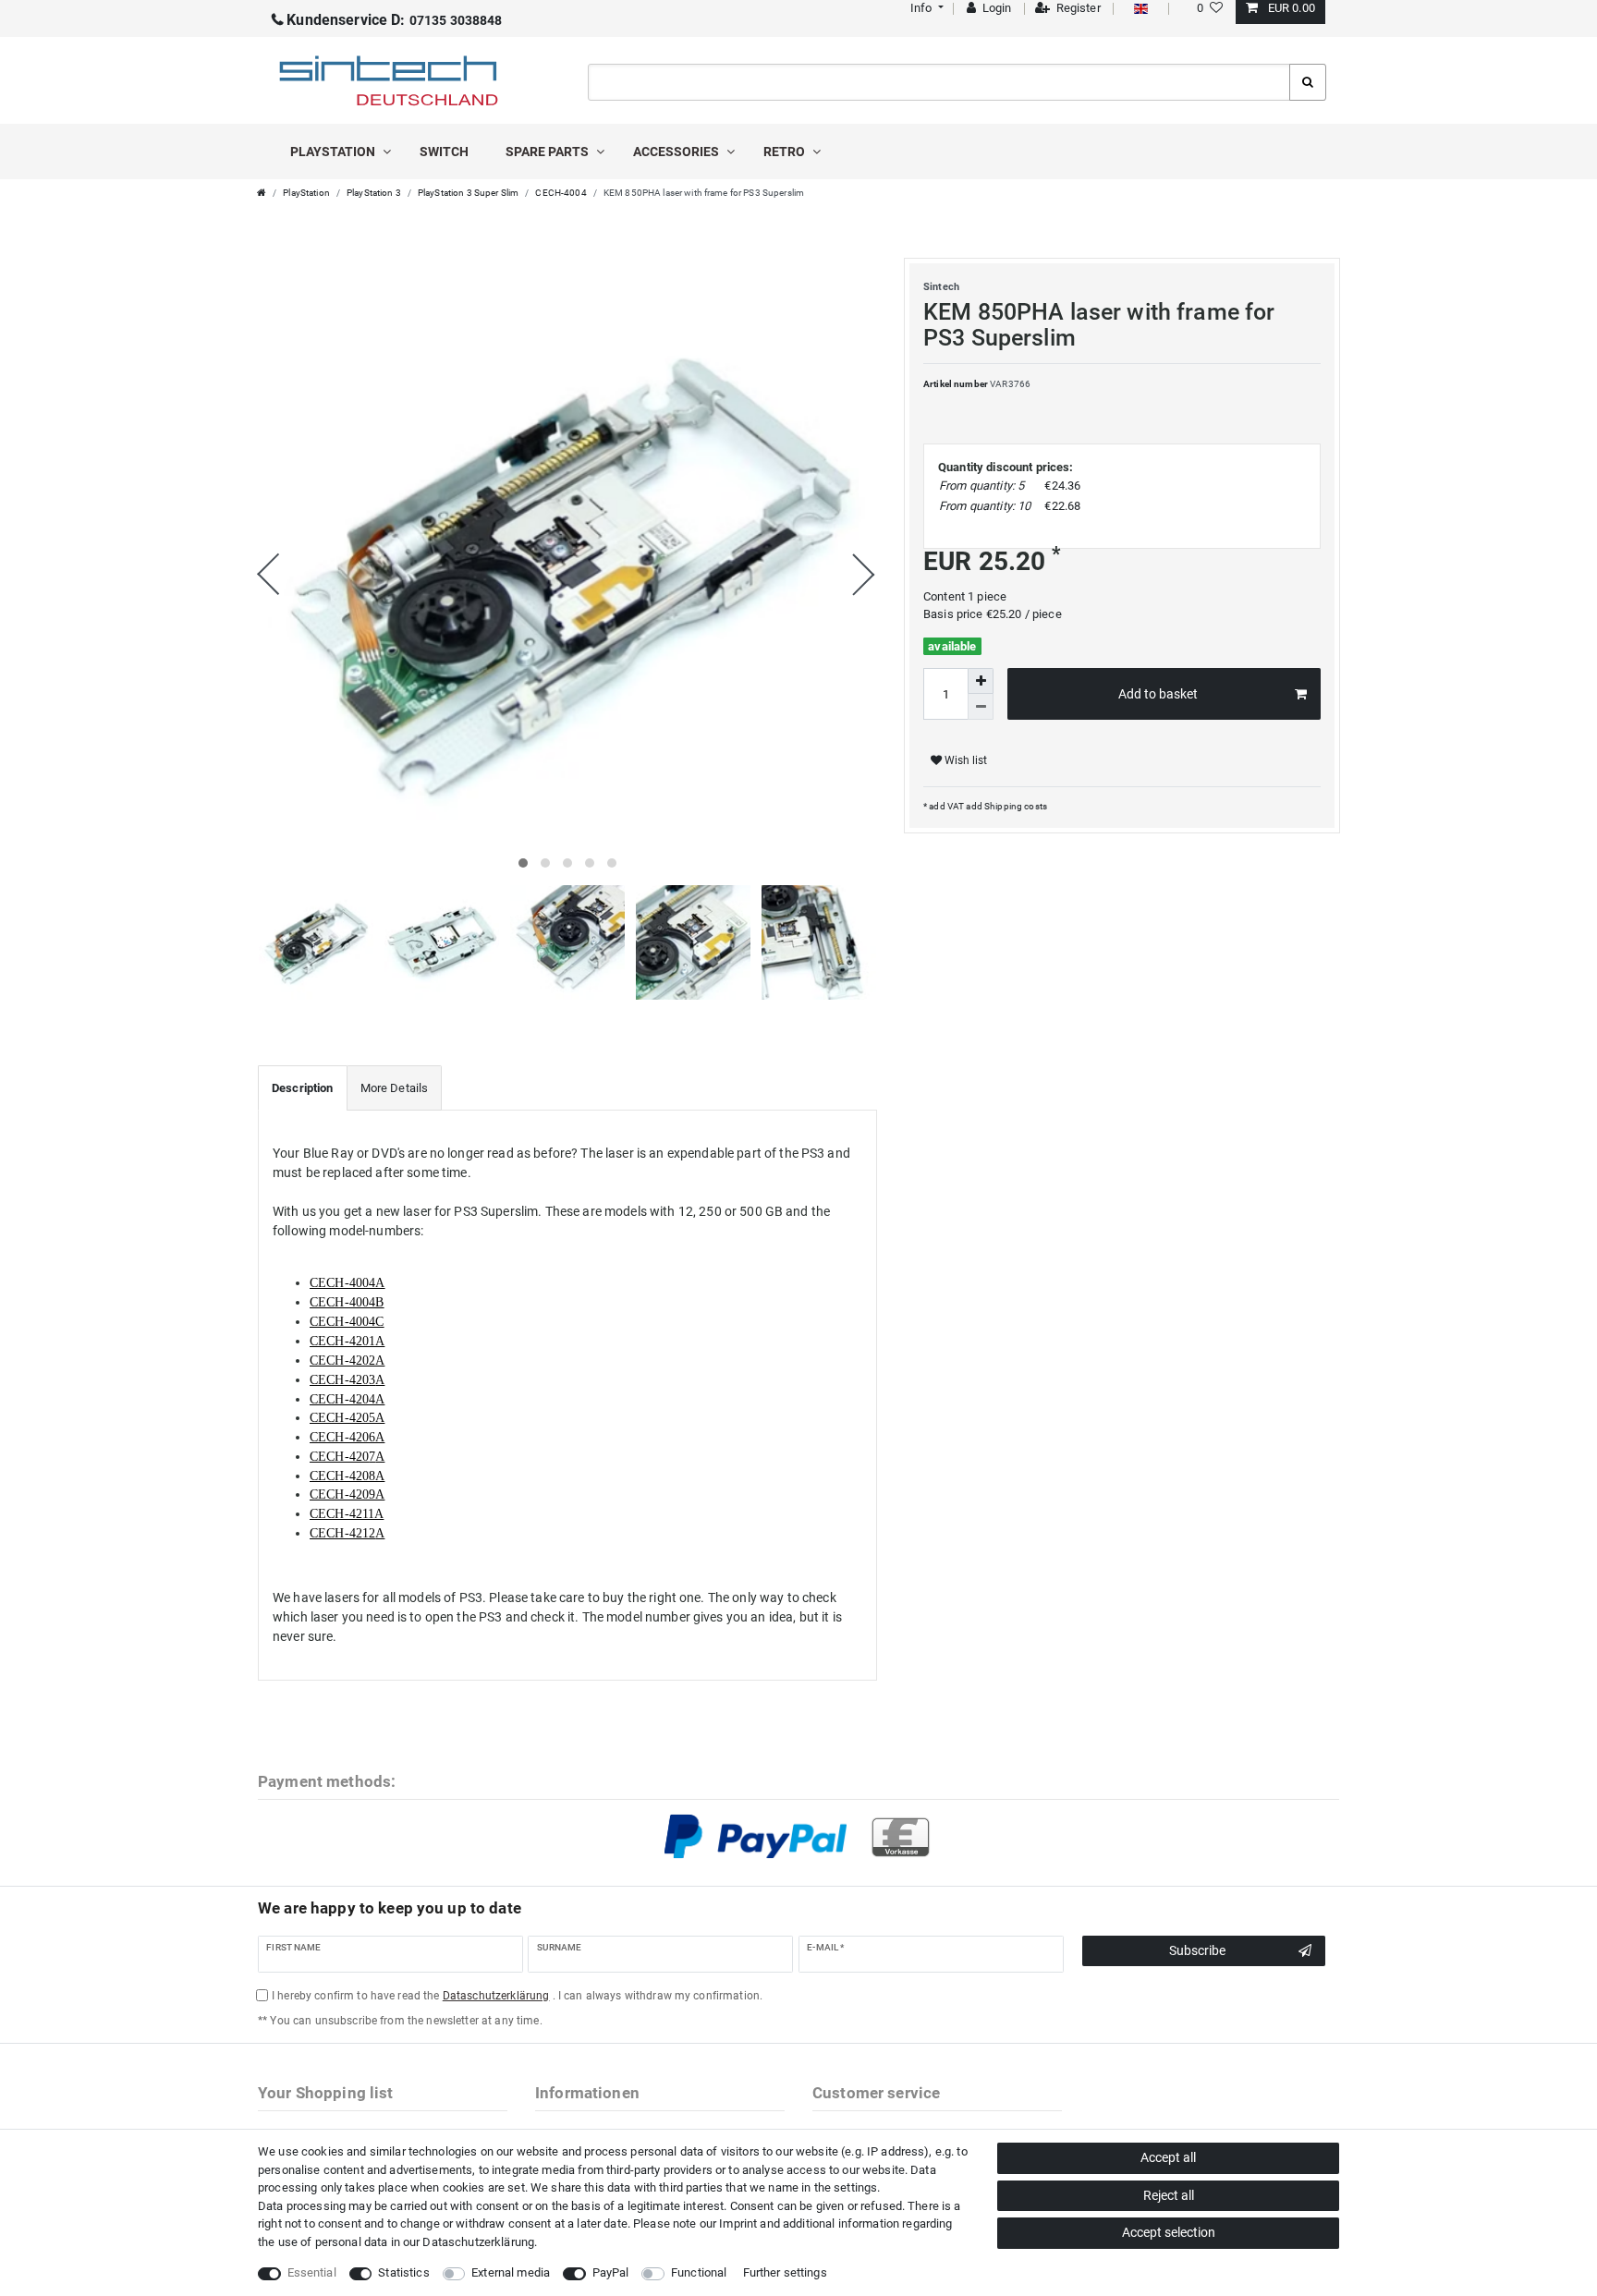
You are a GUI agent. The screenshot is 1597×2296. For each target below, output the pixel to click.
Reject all (1169, 2195)
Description (303, 1088)
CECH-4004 (561, 193)
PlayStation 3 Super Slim (468, 193)
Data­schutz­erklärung (478, 2242)
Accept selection (1169, 2232)
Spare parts (549, 152)
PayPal (611, 2272)
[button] (925, 8)
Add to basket (1158, 694)
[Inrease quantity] (981, 681)
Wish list (964, 760)
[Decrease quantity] (981, 707)
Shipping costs (1015, 806)
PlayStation (334, 152)
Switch (444, 152)
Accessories (677, 152)
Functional (699, 2272)
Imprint (738, 2223)
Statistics (403, 2272)
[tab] (303, 1088)
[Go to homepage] (262, 193)
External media (511, 2272)
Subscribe (1197, 1950)
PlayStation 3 (374, 193)
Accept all (1168, 2157)
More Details (395, 1088)
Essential (312, 2272)
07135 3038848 (394, 20)
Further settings (785, 2272)
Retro (786, 152)
